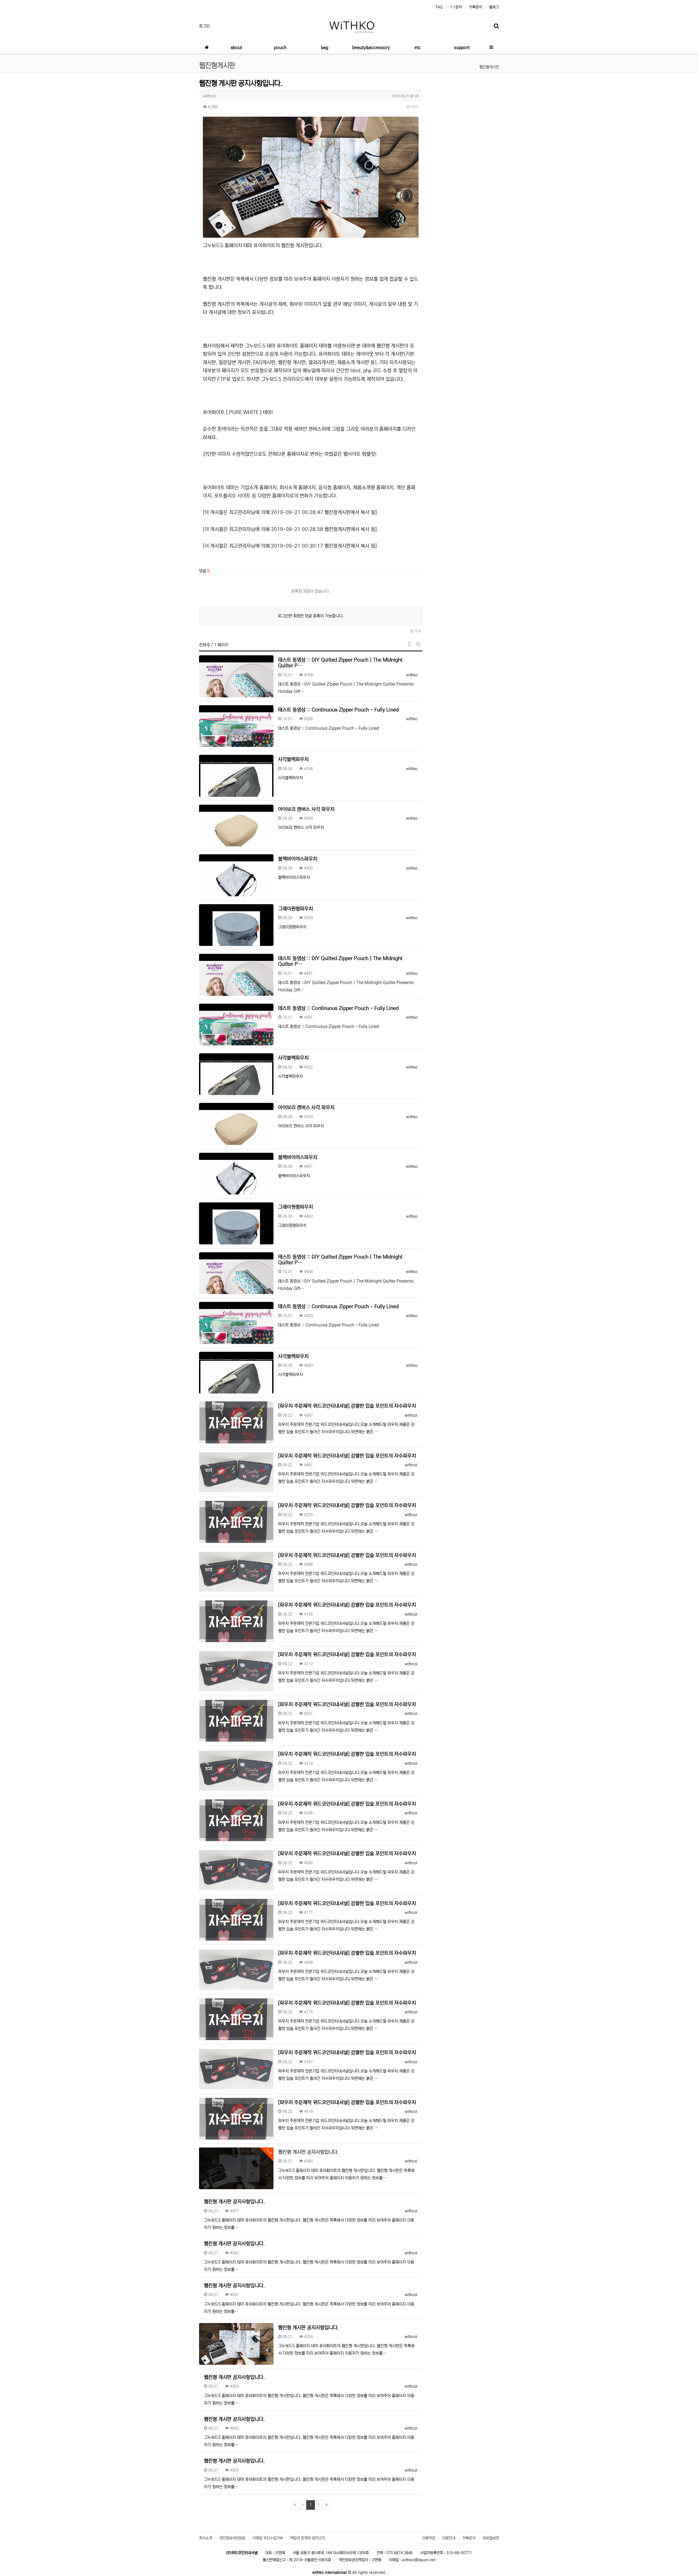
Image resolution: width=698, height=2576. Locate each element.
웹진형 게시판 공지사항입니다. (234, 2202)
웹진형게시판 (489, 67)
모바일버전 (491, 2538)
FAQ (439, 7)
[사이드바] (491, 47)
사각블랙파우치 (293, 759)
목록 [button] (414, 107)
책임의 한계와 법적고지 (308, 2538)
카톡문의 (476, 7)
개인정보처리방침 (232, 2538)
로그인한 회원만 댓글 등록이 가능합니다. (311, 616)
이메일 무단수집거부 (268, 2538)
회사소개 (206, 2538)
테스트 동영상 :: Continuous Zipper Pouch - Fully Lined (338, 710)
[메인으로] (207, 47)
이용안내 (449, 2538)
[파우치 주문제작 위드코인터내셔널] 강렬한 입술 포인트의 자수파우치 (347, 1406)
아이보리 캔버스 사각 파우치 (306, 809)
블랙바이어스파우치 (298, 859)
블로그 (494, 7)
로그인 (204, 26)
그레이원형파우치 (296, 909)
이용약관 (429, 2538)
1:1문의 (456, 7)
